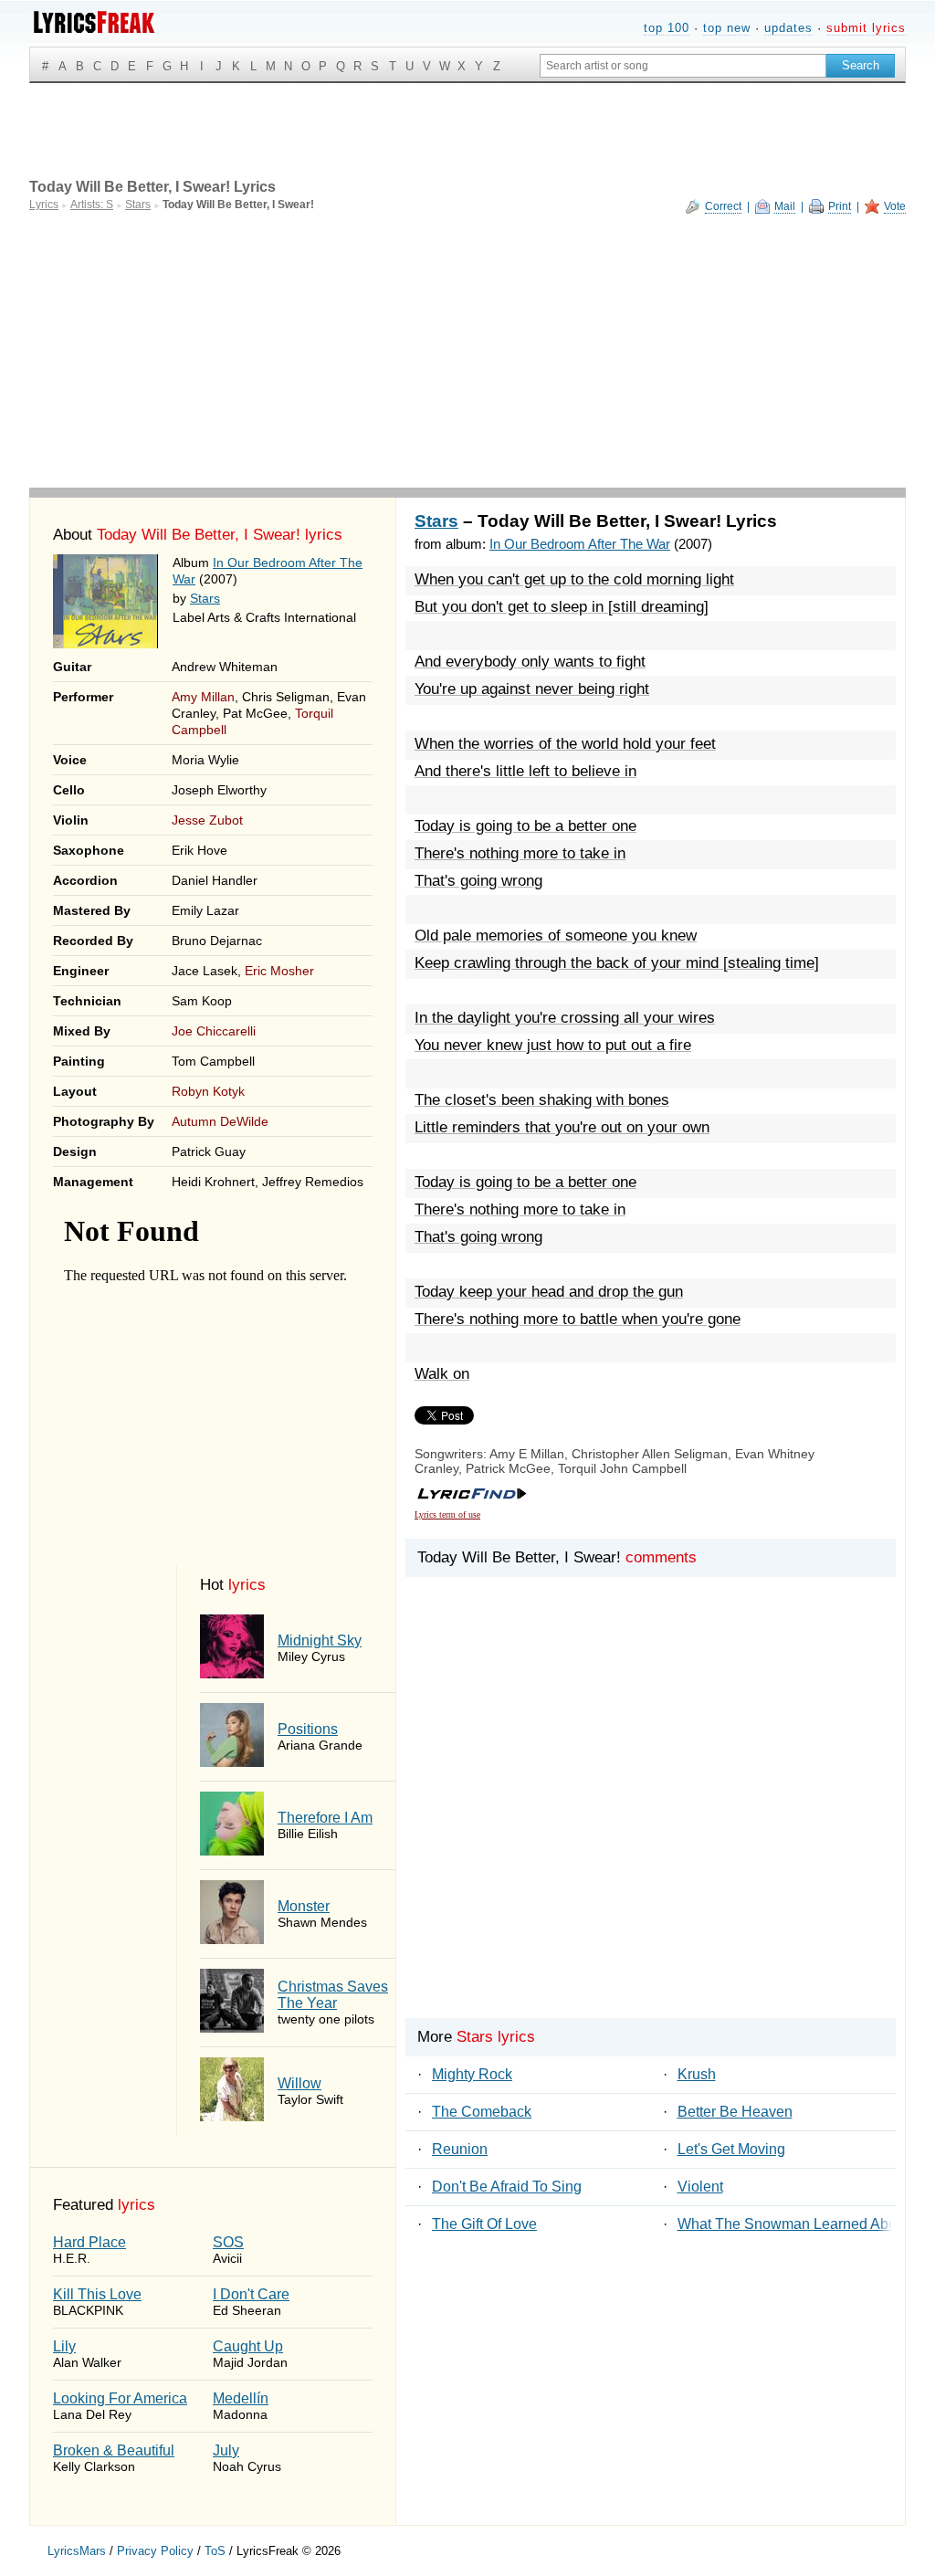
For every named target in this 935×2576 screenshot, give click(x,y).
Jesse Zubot (207, 820)
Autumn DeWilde (220, 1121)
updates (788, 28)
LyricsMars (77, 2551)
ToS (215, 2551)
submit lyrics (866, 28)
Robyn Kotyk (208, 1091)
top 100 (667, 28)
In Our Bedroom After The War (580, 544)
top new (727, 28)
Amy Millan (203, 697)
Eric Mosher (279, 971)
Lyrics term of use (447, 1514)
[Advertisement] (467, 351)
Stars (205, 598)
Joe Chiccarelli (214, 1031)
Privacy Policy (155, 2551)
